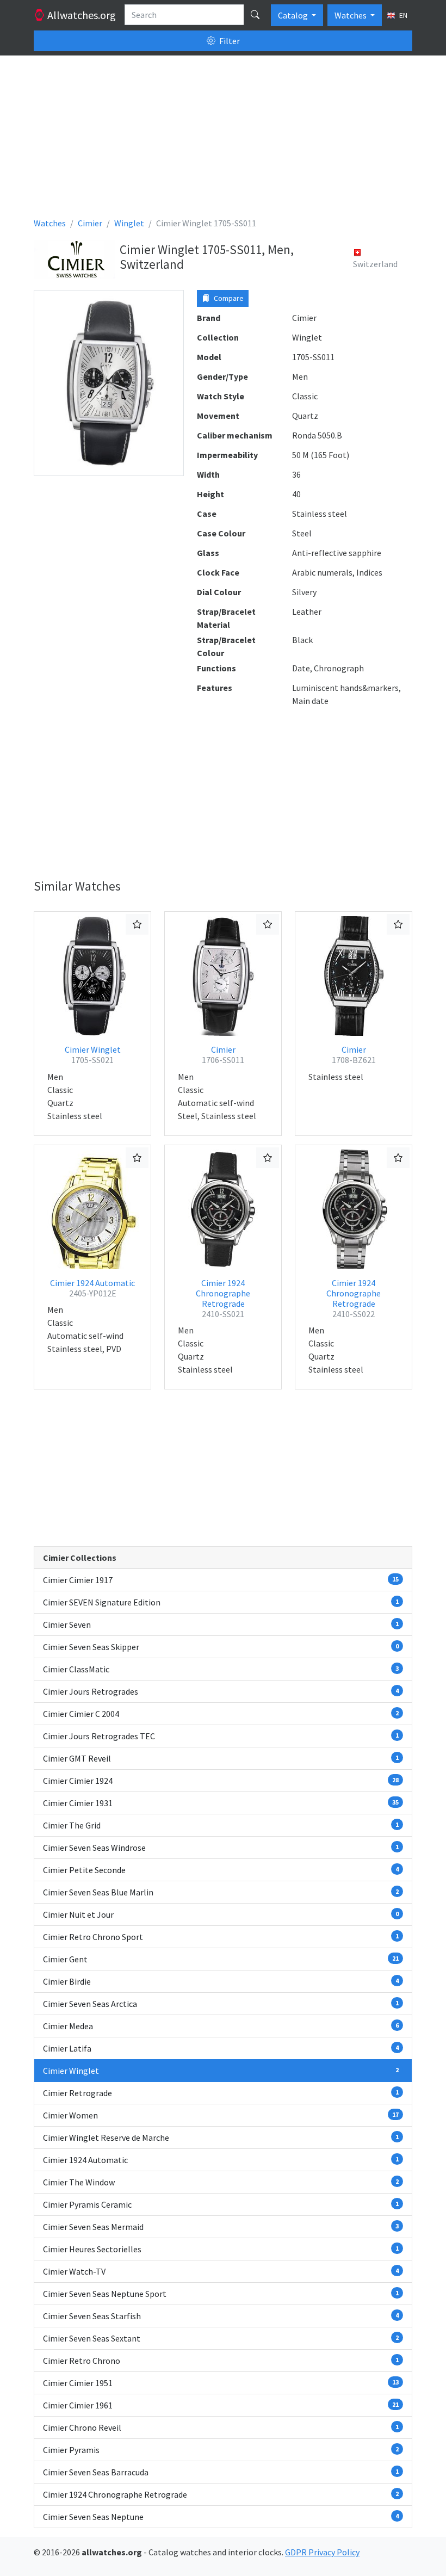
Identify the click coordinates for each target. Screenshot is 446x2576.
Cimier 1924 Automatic (92, 1288)
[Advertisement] (223, 140)
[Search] (255, 15)
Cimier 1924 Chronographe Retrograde (223, 1299)
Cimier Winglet (93, 1055)
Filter (229, 41)
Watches (351, 15)
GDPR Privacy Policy (322, 2552)
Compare (228, 298)
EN (402, 15)
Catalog (294, 15)
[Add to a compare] (137, 924)
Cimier (223, 1055)
